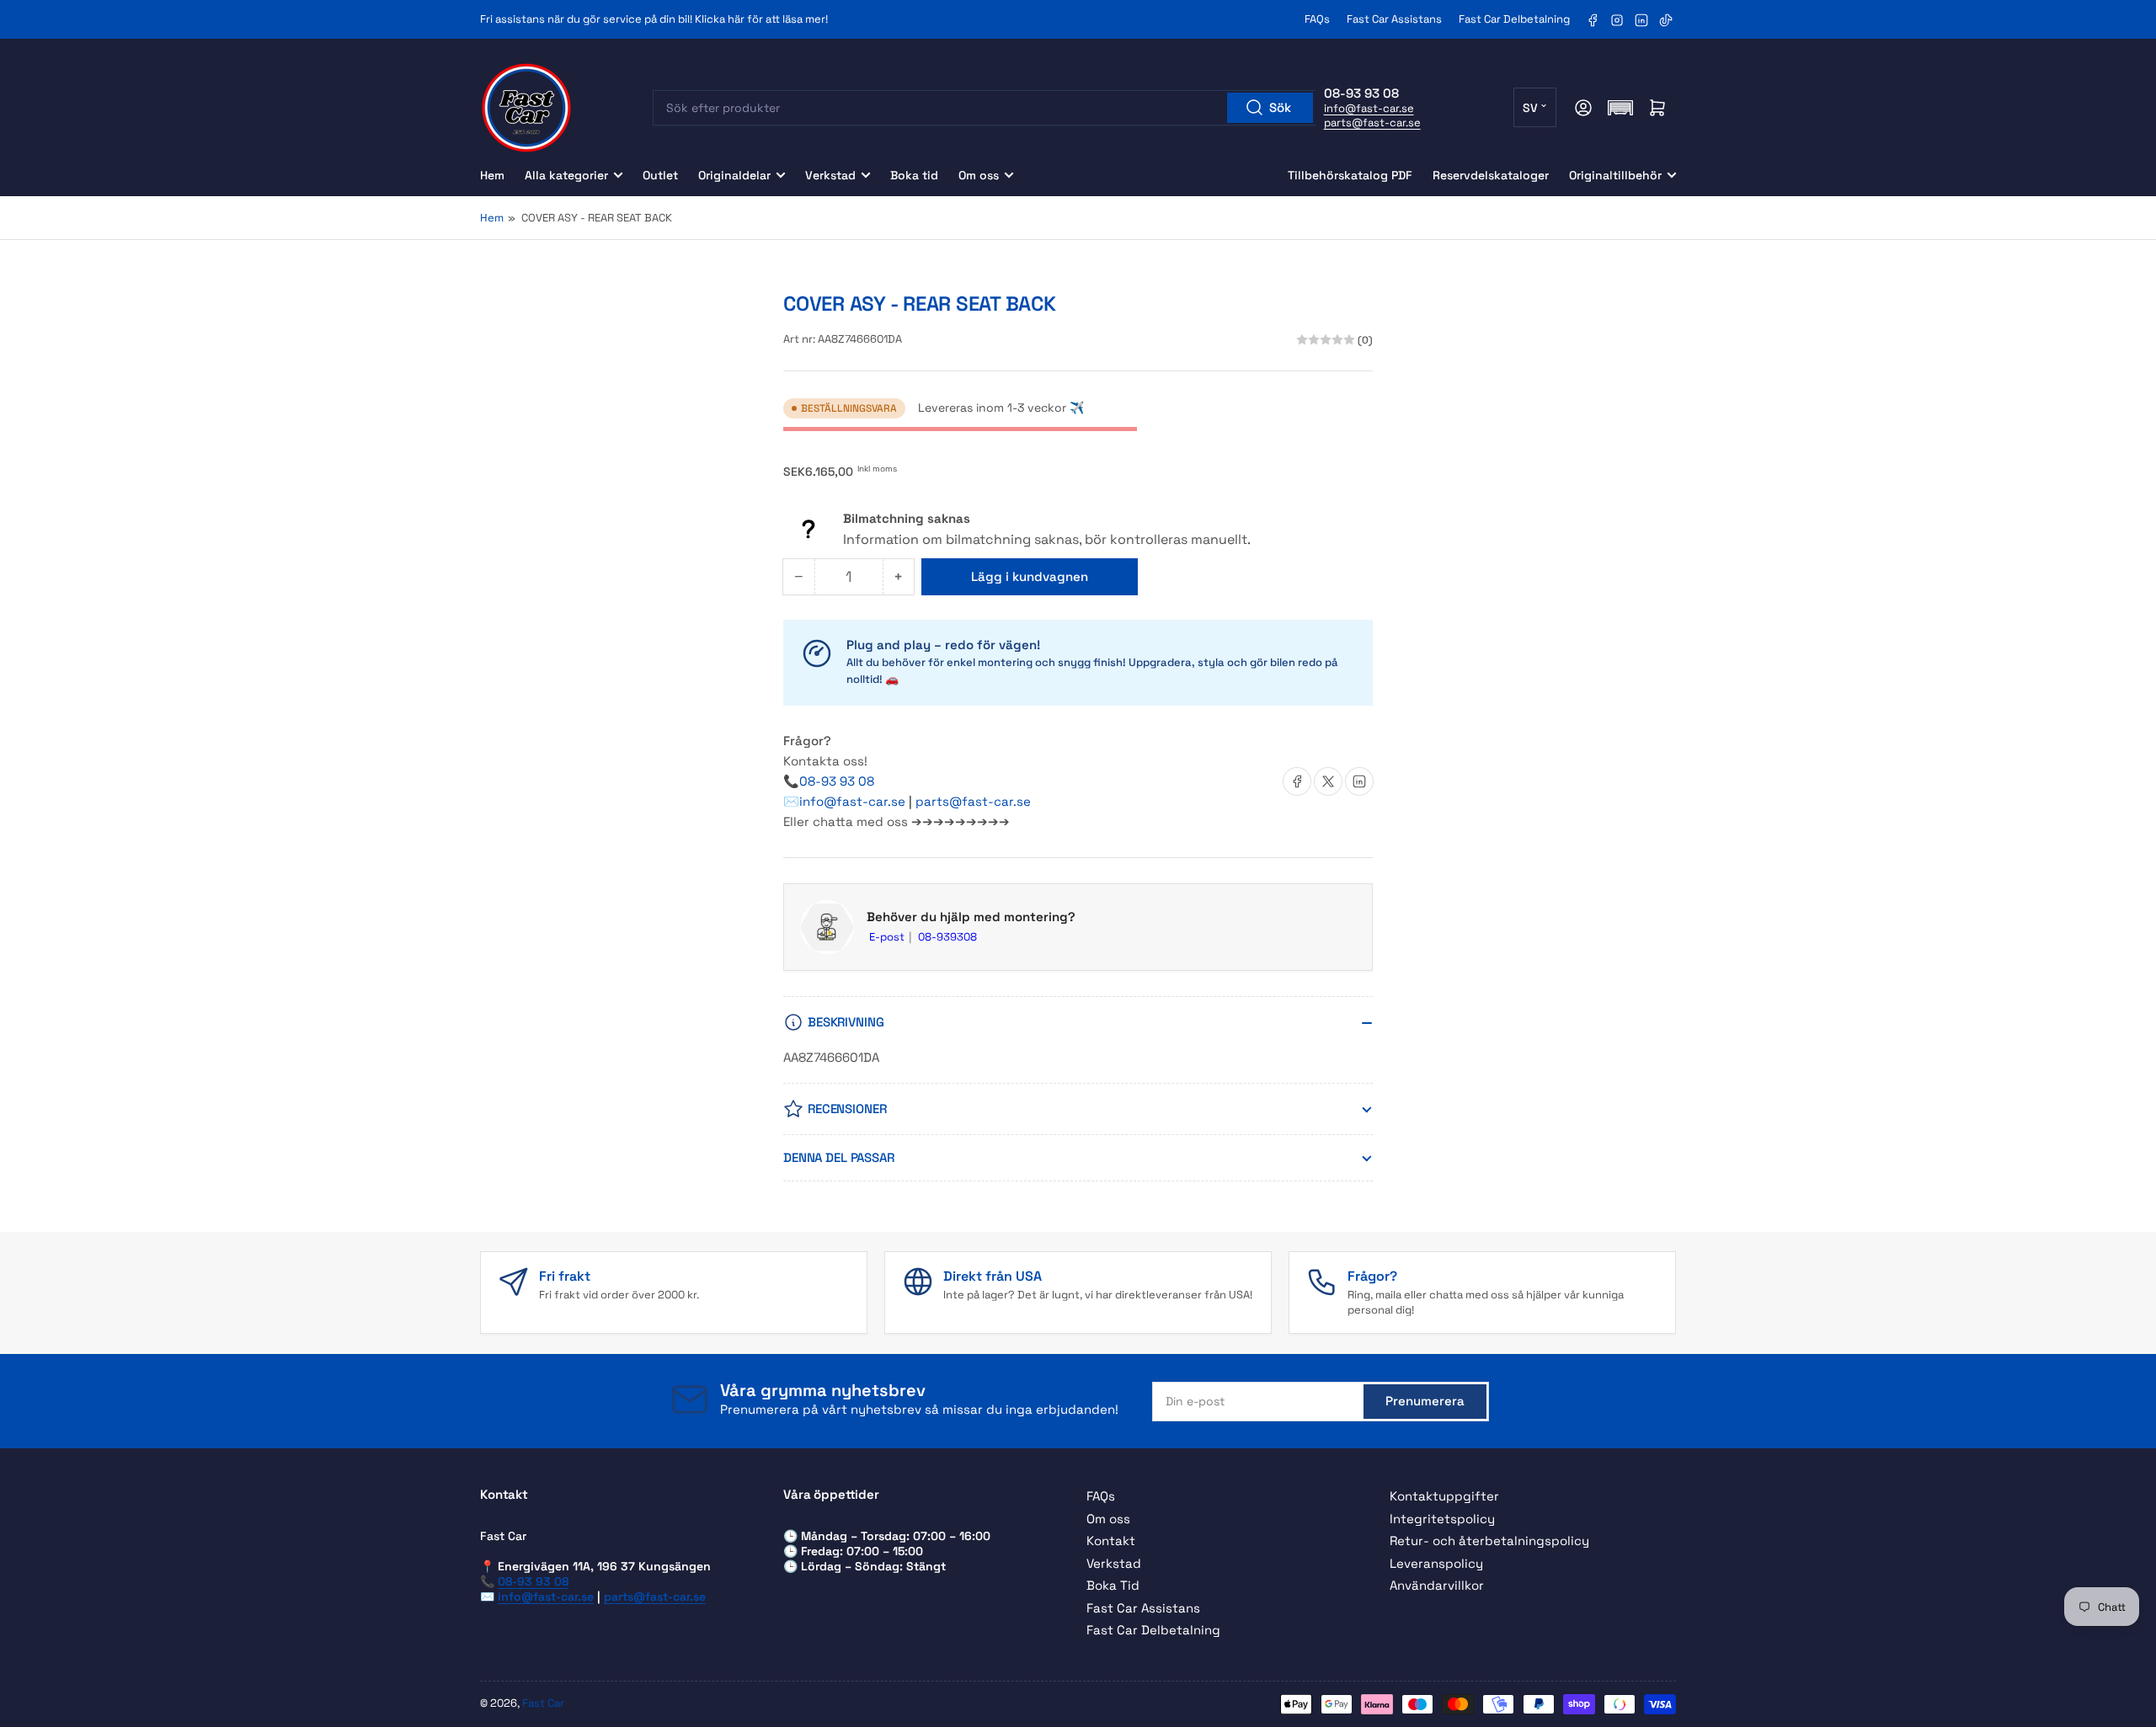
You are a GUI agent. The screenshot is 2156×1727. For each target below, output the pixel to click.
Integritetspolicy (1442, 1519)
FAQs (1317, 19)
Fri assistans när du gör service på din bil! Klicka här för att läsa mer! (654, 19)
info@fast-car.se (1369, 108)
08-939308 (947, 937)
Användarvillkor (1437, 1585)
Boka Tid (1113, 1585)
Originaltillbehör (1615, 175)
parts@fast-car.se (1372, 123)
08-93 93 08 (837, 781)
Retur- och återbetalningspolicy (1489, 1540)
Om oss (979, 175)
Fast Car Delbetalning (1514, 19)
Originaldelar (734, 175)
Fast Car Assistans (1394, 19)
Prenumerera (1425, 1401)
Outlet (660, 175)
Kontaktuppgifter (1444, 1496)
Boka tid (914, 175)
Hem (492, 175)
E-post (888, 937)
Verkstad (830, 175)
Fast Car (543, 1703)
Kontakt (1111, 1540)
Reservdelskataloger (1491, 175)
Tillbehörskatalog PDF (1350, 175)
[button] (1620, 108)
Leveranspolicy (1436, 1563)
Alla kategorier (566, 175)
